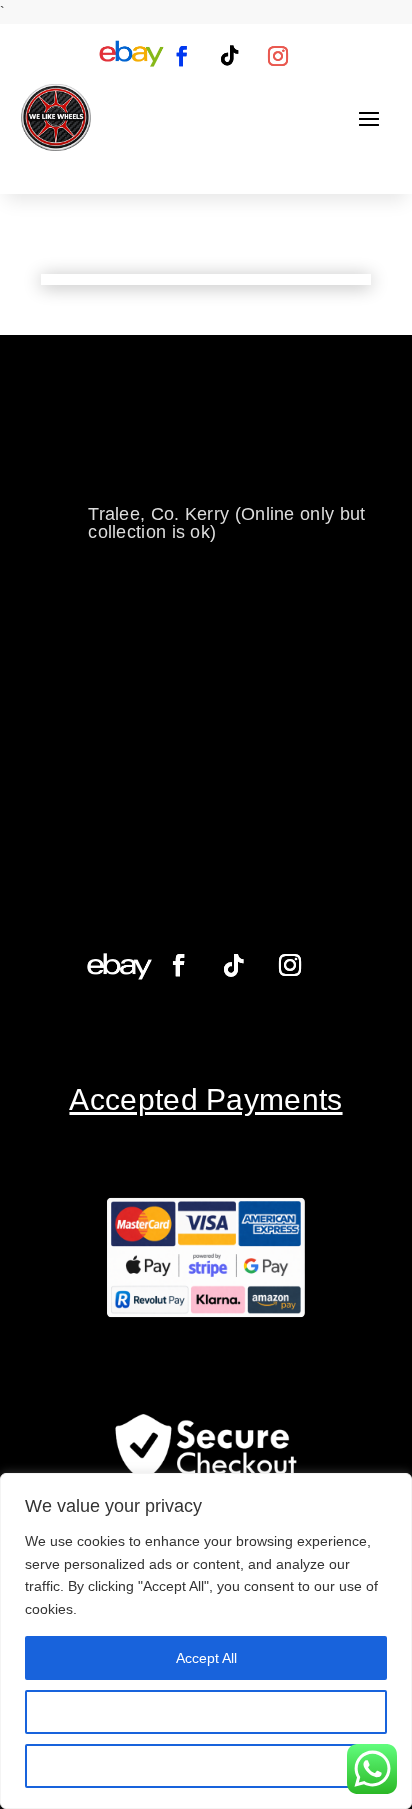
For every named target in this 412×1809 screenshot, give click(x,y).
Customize (206, 1712)
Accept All (206, 1658)
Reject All (206, 1766)
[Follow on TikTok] (230, 56)
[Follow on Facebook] (182, 56)
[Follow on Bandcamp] (119, 965)
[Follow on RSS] (131, 56)
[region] (206, 1641)
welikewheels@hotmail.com (202, 452)
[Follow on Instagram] (278, 56)
